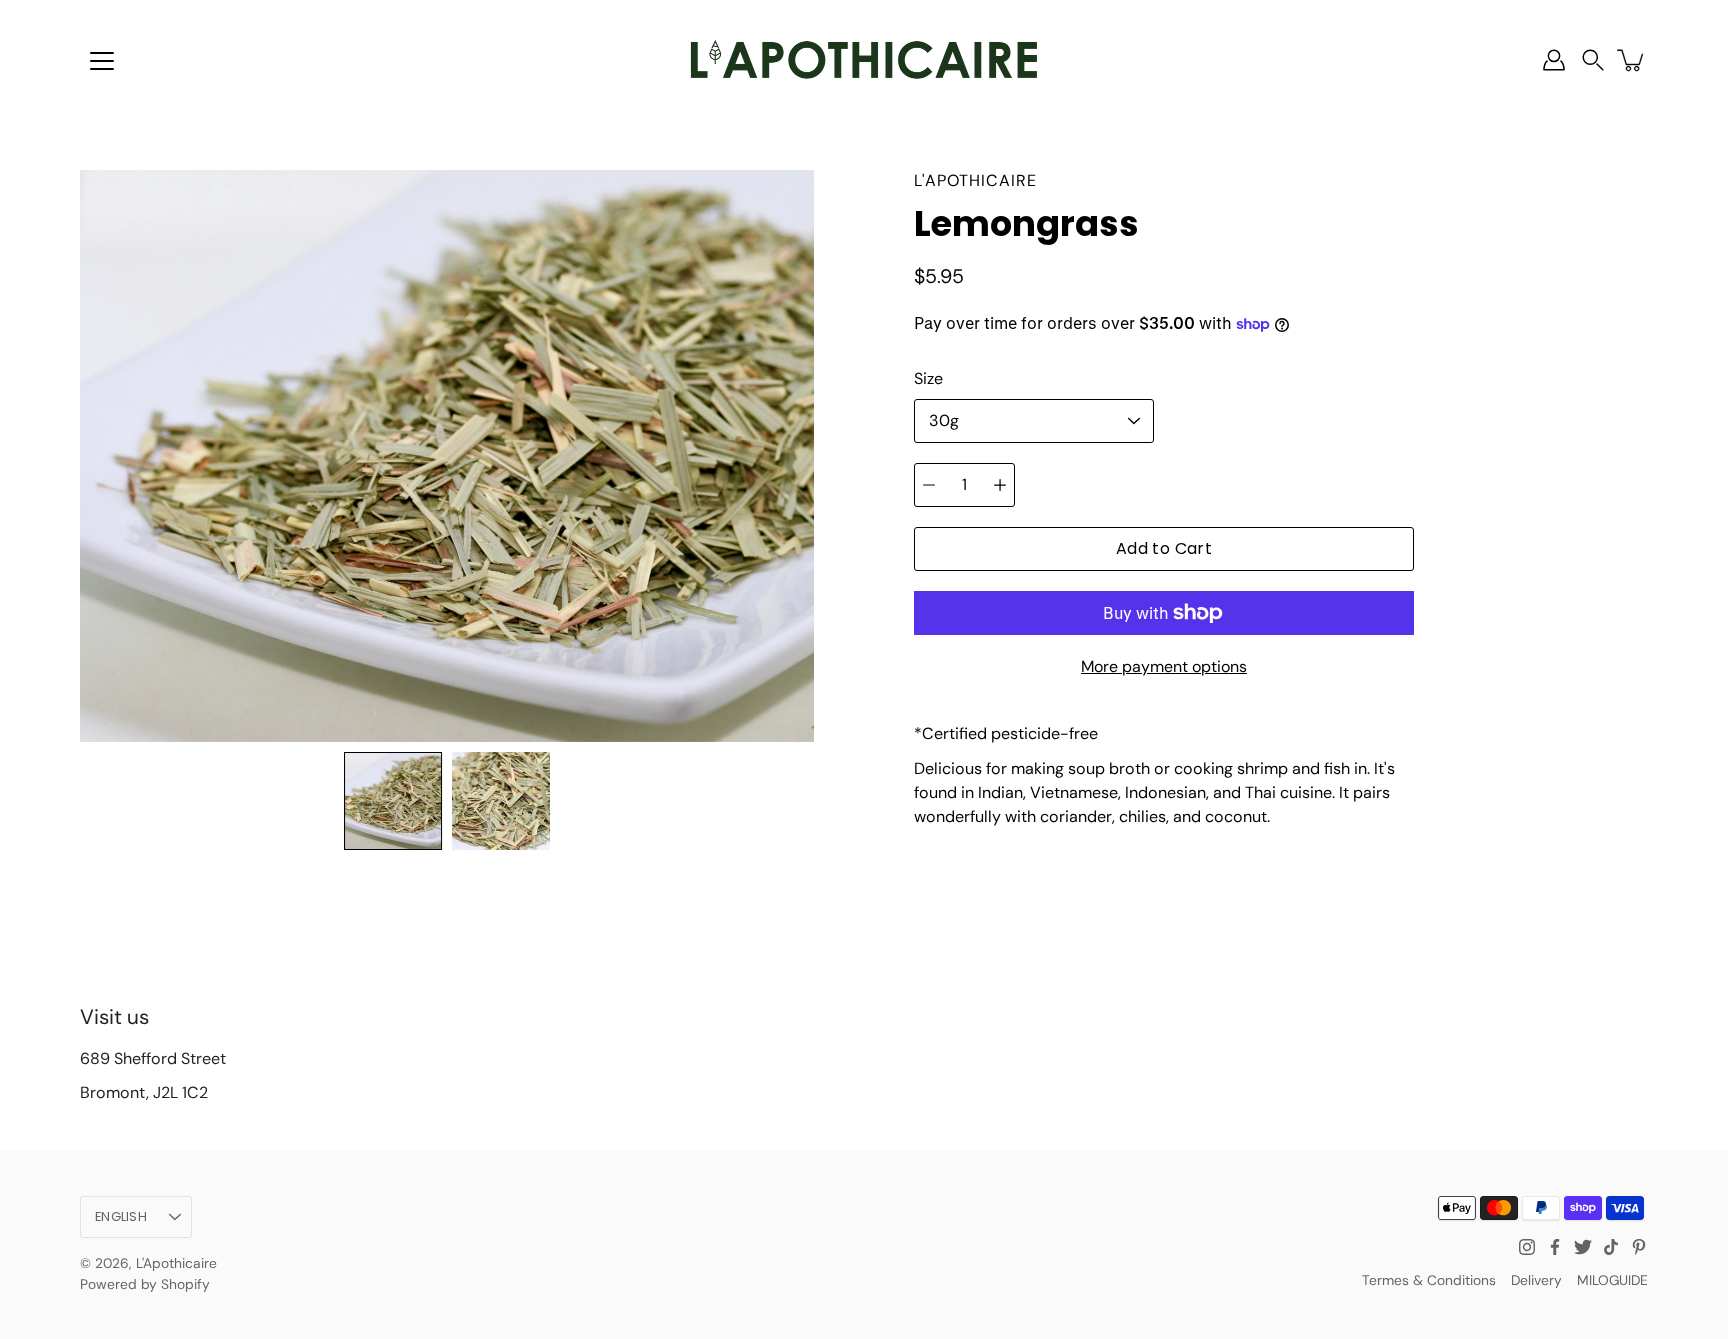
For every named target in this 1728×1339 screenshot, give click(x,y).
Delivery (1536, 1280)
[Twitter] (1583, 1247)
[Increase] (1000, 485)
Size (928, 378)
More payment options (1164, 666)
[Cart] (1632, 60)
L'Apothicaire (176, 1263)
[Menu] (102, 61)
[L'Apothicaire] (864, 60)
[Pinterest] (1639, 1247)
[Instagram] (1527, 1247)
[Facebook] (1555, 1247)
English (121, 1216)
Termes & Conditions (1429, 1280)
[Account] (1554, 60)
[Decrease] (929, 485)
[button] (1593, 60)
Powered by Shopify (145, 1284)
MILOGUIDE (1612, 1280)
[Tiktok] (1611, 1247)
